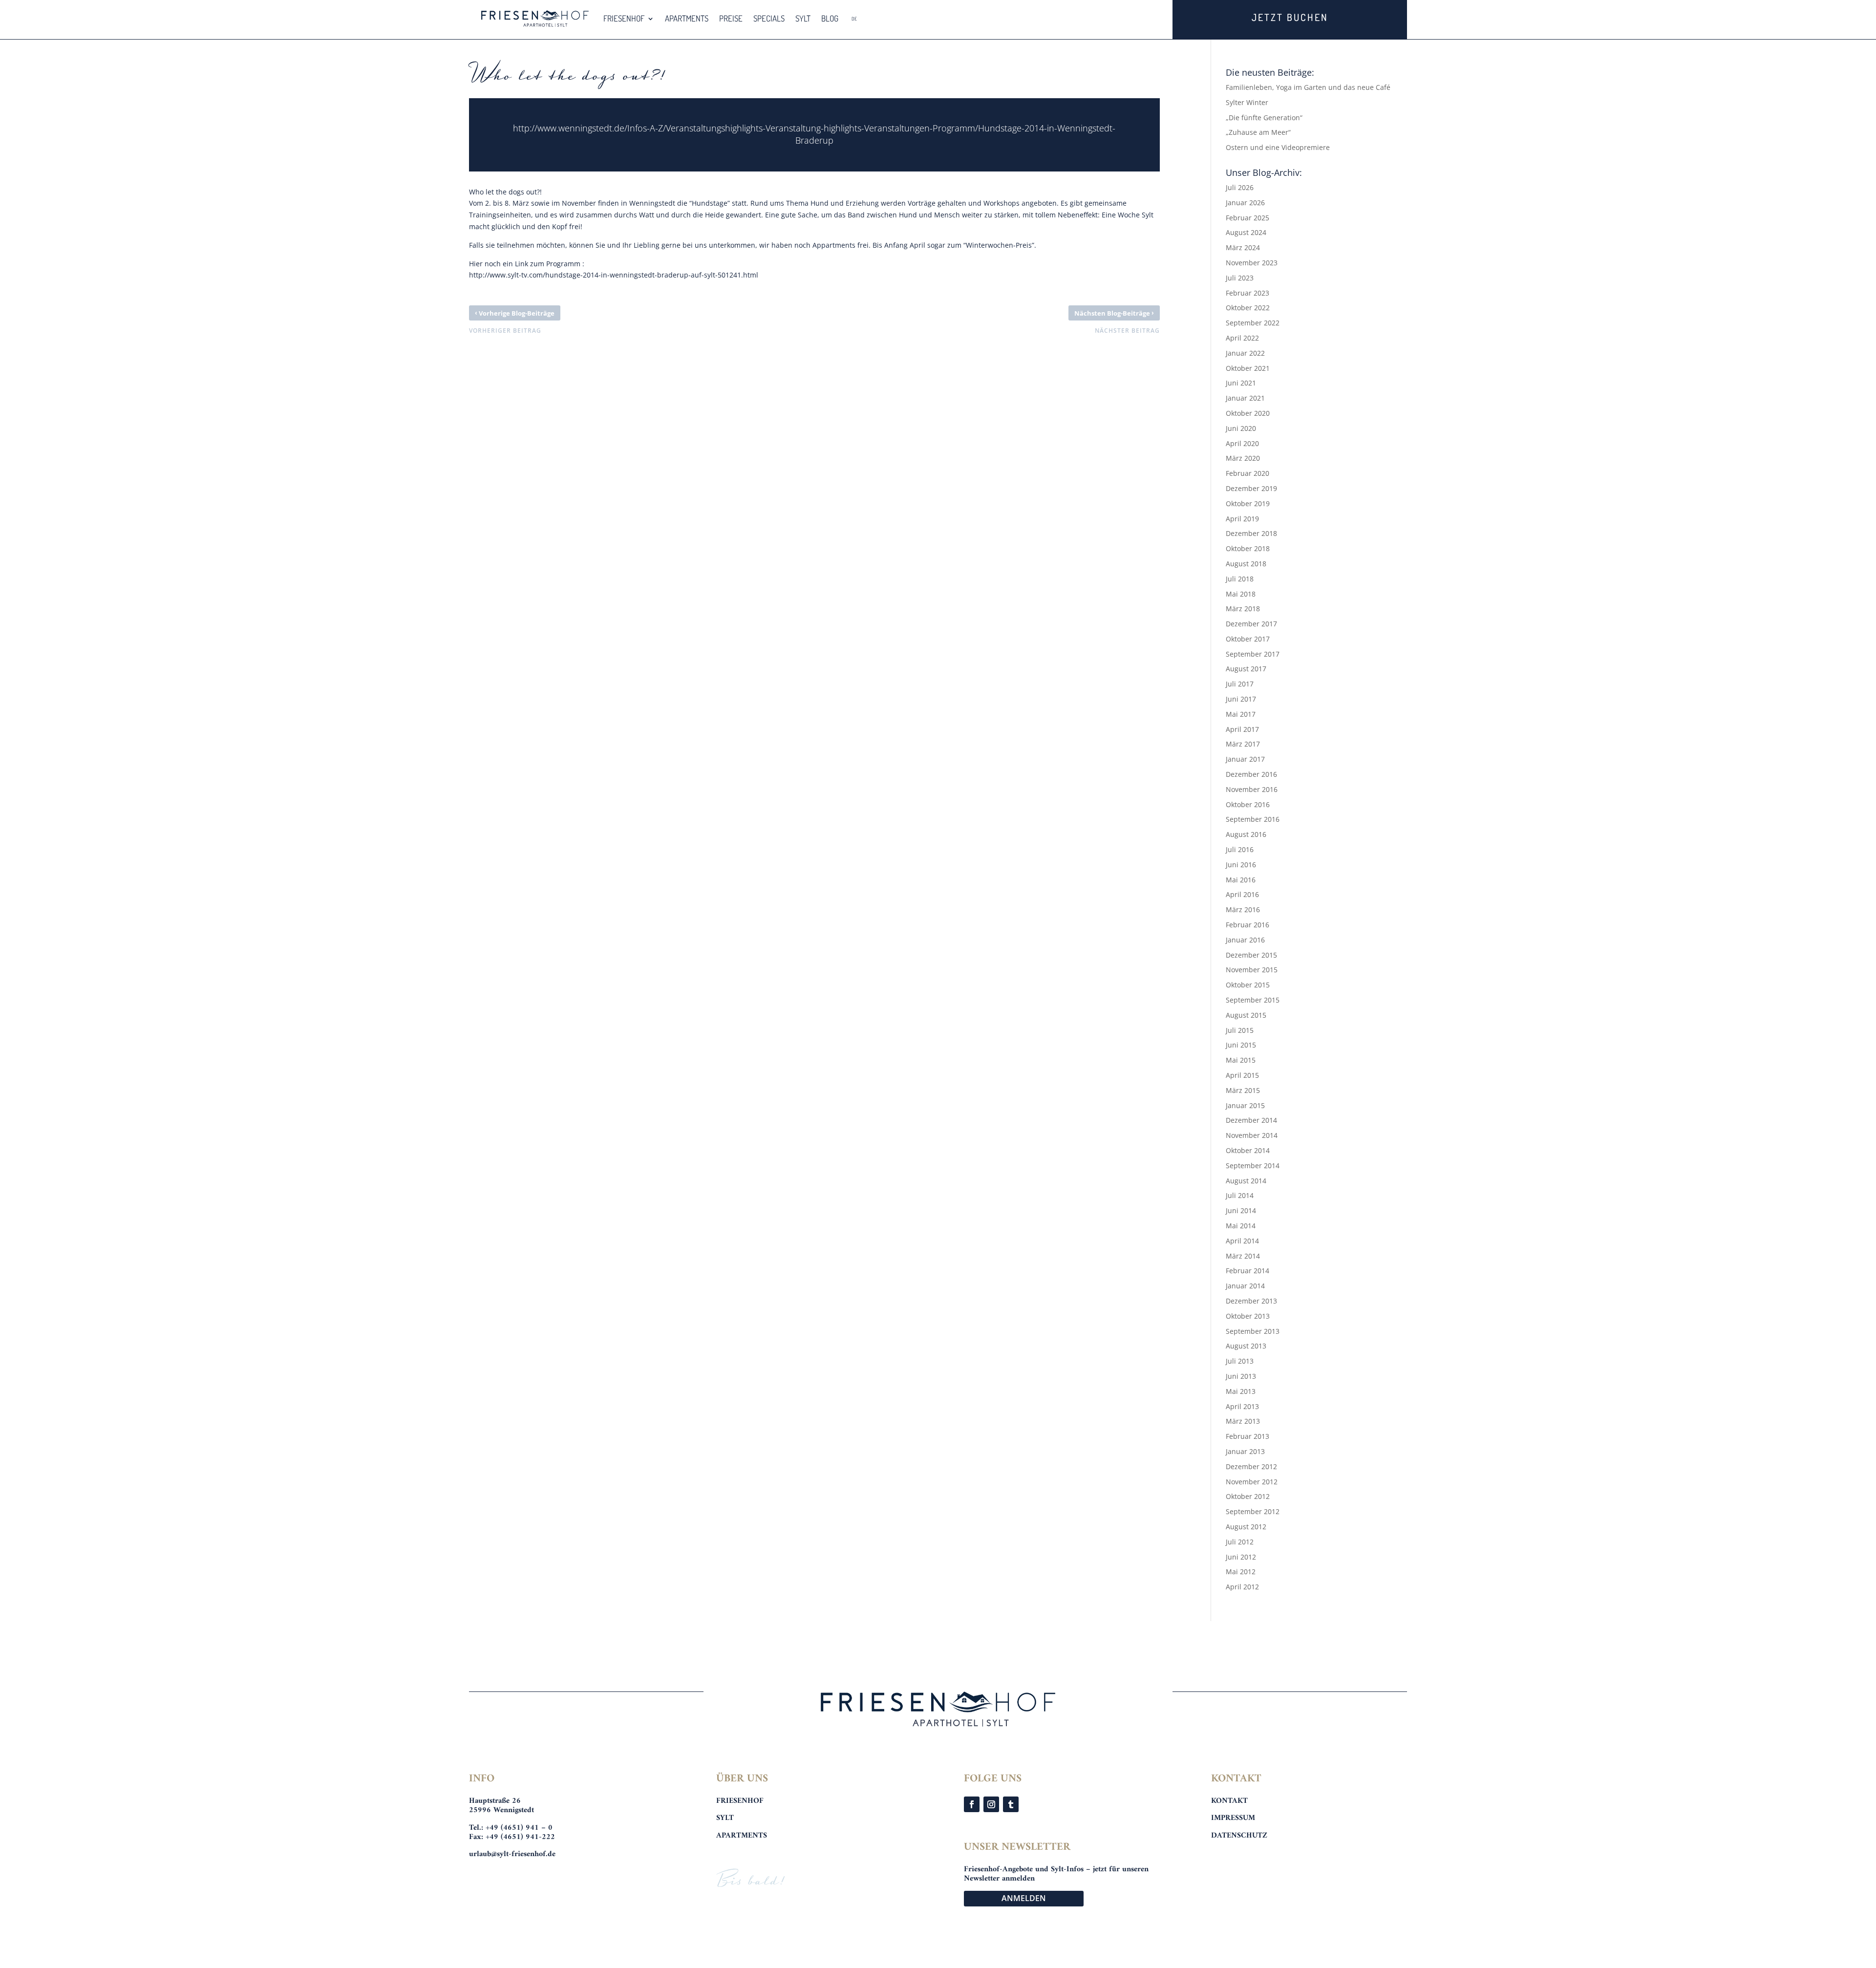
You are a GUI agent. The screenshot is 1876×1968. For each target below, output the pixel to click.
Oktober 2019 (1248, 503)
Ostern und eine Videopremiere (1278, 147)
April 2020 (1242, 443)
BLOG (830, 18)
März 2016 (1243, 909)
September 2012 (1253, 1511)
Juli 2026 (1240, 187)
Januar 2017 (1245, 759)
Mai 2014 (1241, 1226)
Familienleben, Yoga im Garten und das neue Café (1308, 87)
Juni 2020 (1241, 428)
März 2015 (1243, 1090)
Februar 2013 (1247, 1436)
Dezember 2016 (1251, 774)
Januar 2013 (1245, 1451)
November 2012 (1252, 1482)
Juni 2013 (1241, 1376)
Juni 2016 (1241, 865)
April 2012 (1242, 1587)
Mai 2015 (1241, 1060)
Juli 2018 (1240, 579)
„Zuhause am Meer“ (1258, 132)
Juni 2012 (1241, 1557)
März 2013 (1243, 1421)
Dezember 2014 (1251, 1120)
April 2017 (1242, 729)
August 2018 (1246, 564)
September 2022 (1253, 323)
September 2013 (1253, 1331)
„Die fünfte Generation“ (1264, 118)
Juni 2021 (1241, 383)
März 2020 (1243, 458)
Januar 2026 (1245, 203)
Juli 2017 (1240, 684)
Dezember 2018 (1251, 533)
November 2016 (1252, 789)
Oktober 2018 (1248, 548)
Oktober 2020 (1248, 413)
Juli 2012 (1240, 1542)
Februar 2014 (1247, 1271)
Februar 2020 (1247, 473)
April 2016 (1242, 894)
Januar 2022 (1245, 353)
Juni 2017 (1241, 699)
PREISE (731, 18)
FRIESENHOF (624, 18)
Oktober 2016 (1248, 804)
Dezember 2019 (1251, 488)
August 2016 (1246, 834)
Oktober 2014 (1248, 1150)
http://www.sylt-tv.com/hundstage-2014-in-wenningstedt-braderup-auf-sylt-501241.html (614, 275)
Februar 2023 (1247, 293)
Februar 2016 (1247, 925)
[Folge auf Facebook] (972, 1804)
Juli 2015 (1240, 1030)
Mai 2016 (1241, 880)
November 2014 (1252, 1135)
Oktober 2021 (1248, 368)
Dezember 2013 (1251, 1301)
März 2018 (1243, 609)
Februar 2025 (1247, 218)
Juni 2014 (1241, 1210)
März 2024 (1243, 247)
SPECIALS (769, 18)
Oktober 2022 (1248, 308)
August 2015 (1246, 1015)
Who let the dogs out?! (505, 192)
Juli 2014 (1240, 1195)
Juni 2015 (1241, 1045)
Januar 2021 (1245, 398)
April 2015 (1242, 1075)
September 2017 (1253, 654)
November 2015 (1252, 970)
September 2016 (1253, 819)
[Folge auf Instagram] (991, 1804)
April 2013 (1242, 1406)
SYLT (803, 18)
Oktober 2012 (1248, 1496)
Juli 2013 (1240, 1361)
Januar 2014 (1245, 1286)
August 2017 (1246, 669)
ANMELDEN (1024, 1898)
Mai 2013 (1241, 1391)
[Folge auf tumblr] (1011, 1804)
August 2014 (1246, 1181)
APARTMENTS (687, 18)
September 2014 (1253, 1166)
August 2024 (1246, 232)
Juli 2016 (1240, 849)
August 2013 (1246, 1346)
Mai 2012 (1241, 1572)
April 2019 (1242, 519)
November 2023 (1252, 263)
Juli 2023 (1240, 278)
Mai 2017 (1241, 714)
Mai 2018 (1241, 594)
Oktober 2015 (1248, 985)
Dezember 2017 (1251, 624)
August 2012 (1246, 1527)
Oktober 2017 (1248, 639)
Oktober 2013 (1248, 1316)
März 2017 (1243, 744)
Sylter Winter (1247, 102)
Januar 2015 (1245, 1105)
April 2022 (1242, 338)
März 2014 (1243, 1256)
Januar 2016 (1245, 940)
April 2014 (1242, 1241)
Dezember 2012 (1251, 1466)
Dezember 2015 (1251, 955)
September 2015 (1253, 1000)
